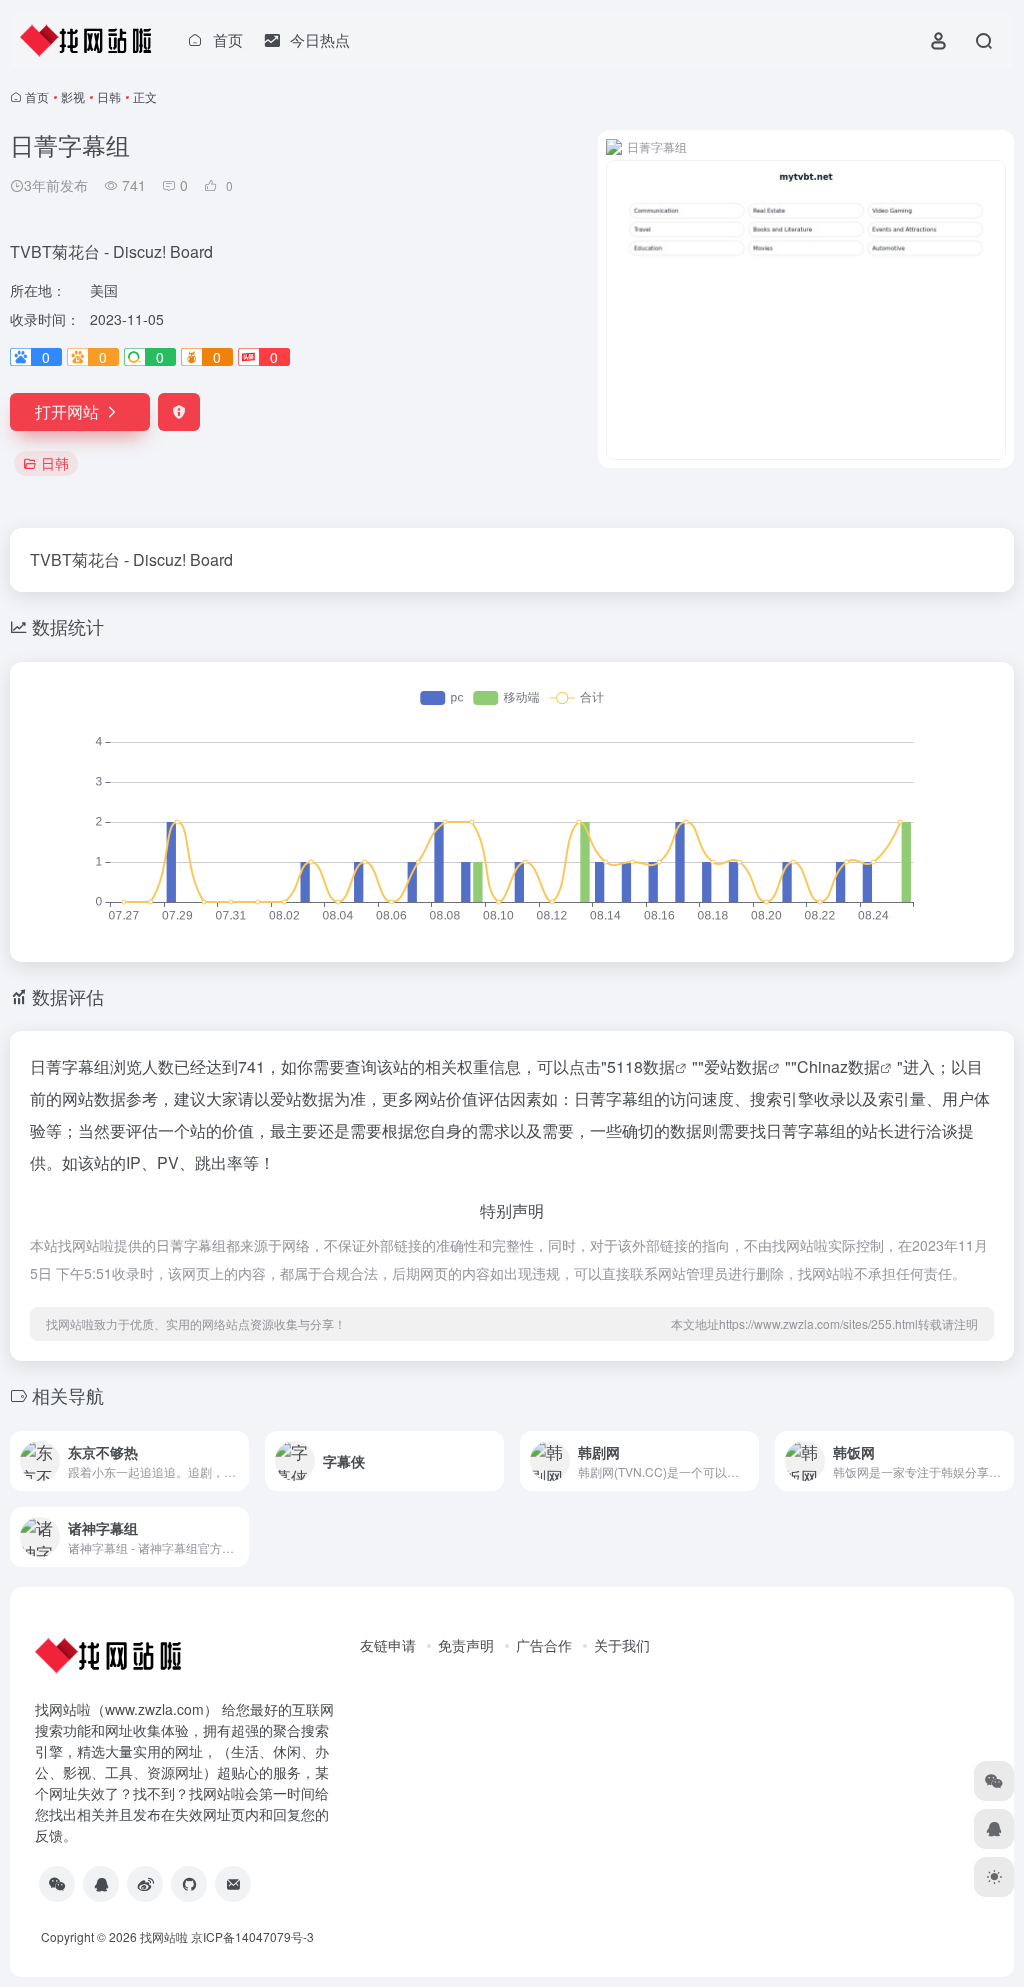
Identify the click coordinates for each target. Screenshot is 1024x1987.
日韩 (109, 96)
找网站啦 (164, 1936)
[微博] (145, 1884)
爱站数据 (736, 1066)
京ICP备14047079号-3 (252, 1936)
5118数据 (641, 1066)
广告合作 (544, 1645)
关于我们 (622, 1645)
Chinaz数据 (838, 1066)
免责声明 (466, 1645)
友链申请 (388, 1645)
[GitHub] (189, 1884)
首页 (37, 96)
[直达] (238, 1461)
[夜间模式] (994, 1877)
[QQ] (101, 1884)
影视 (73, 96)
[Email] (233, 1884)
